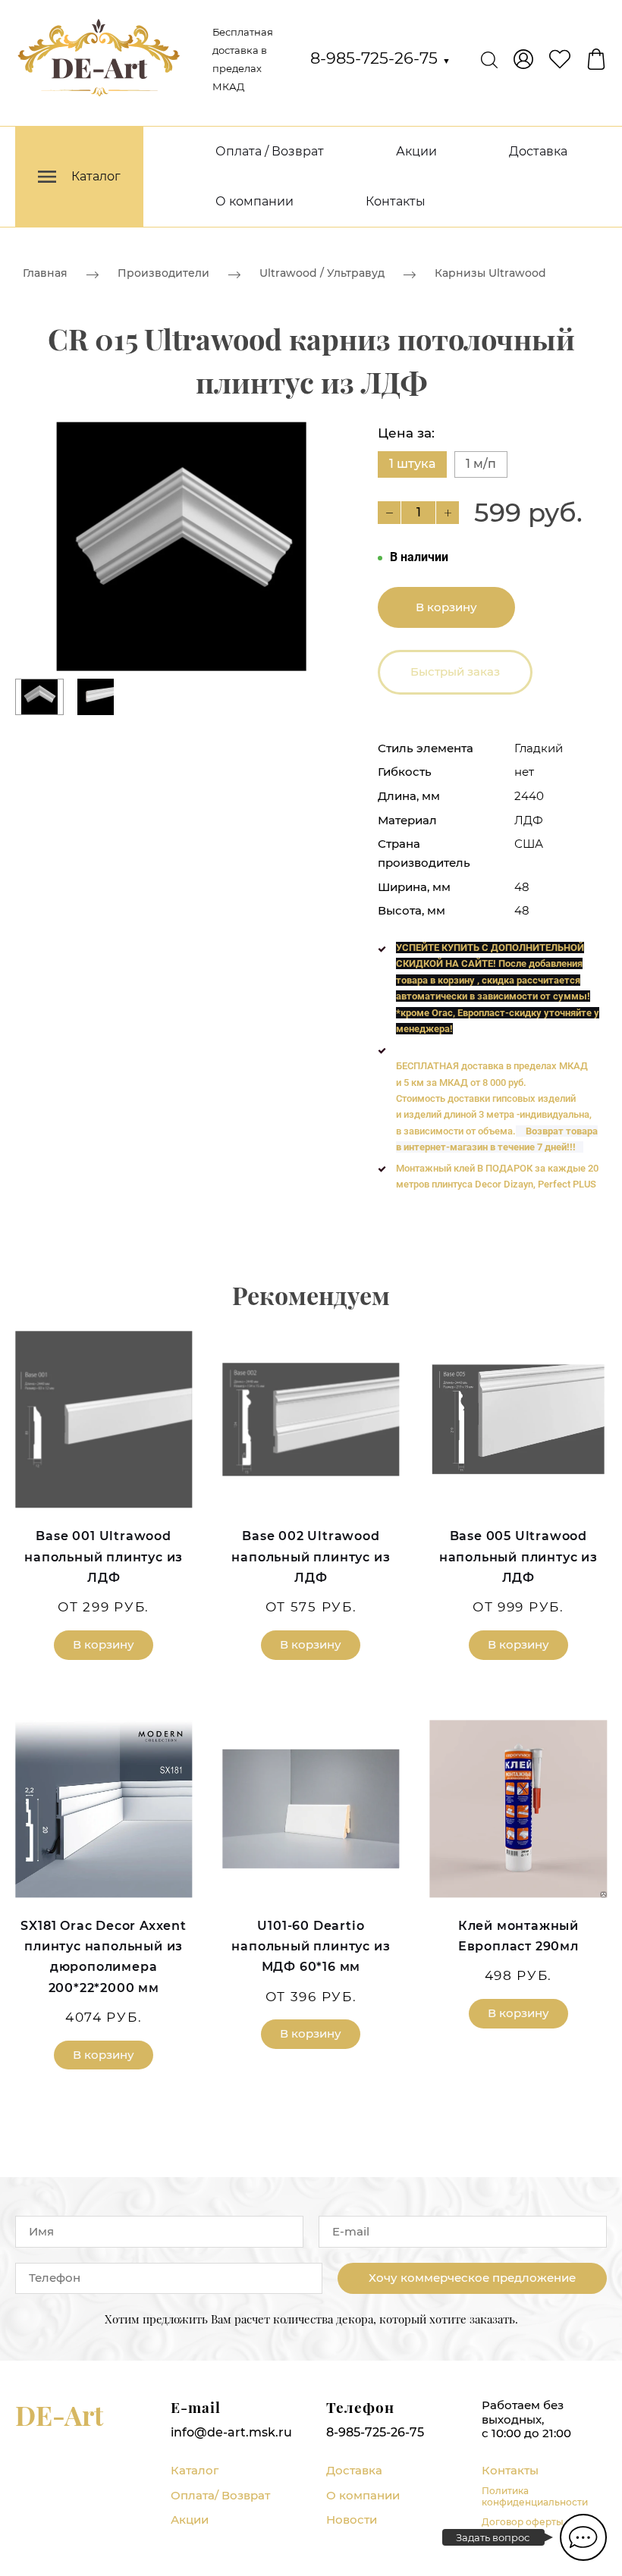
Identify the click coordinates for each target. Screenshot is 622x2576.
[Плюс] (448, 513)
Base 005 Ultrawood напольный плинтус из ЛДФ (518, 1556)
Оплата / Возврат (270, 151)
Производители (163, 273)
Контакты (396, 201)
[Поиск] (489, 59)
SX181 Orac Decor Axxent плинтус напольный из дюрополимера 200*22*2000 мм (103, 1957)
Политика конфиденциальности (535, 2496)
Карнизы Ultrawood (490, 273)
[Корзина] (596, 59)
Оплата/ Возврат (220, 2495)
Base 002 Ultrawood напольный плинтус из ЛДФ (311, 1556)
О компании (254, 201)
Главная (45, 273)
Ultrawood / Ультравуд (322, 273)
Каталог (195, 2470)
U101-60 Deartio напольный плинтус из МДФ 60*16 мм (311, 1946)
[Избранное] (560, 59)
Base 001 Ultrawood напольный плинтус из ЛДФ (104, 1556)
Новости (352, 2520)
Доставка (538, 151)
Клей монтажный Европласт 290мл (518, 1936)
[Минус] (389, 513)
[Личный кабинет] (523, 59)
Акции (416, 151)
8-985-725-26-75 (380, 58)
